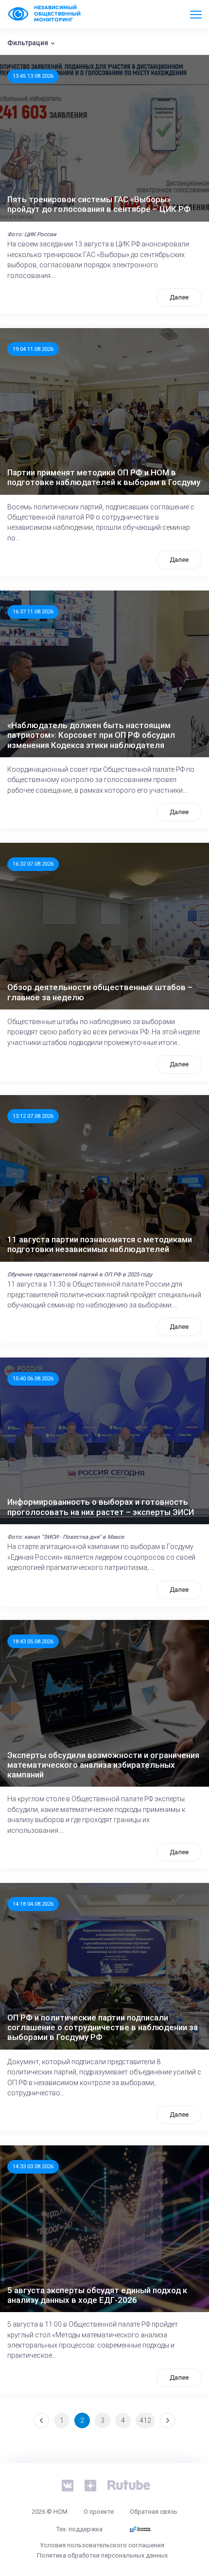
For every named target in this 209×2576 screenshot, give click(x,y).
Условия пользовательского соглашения (102, 2545)
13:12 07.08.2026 (33, 1116)
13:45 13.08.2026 (33, 76)
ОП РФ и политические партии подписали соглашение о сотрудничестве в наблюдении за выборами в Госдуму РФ (103, 2028)
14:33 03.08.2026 (33, 2166)
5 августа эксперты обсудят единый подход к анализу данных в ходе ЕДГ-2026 (97, 2295)
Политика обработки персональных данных (102, 2555)
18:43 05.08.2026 (33, 1641)
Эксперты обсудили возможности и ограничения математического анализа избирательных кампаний (103, 1765)
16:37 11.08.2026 (33, 611)
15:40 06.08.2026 (33, 1378)
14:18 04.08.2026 (33, 1904)
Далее (179, 297)
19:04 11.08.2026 (33, 349)
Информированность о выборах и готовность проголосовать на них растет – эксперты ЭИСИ (101, 1507)
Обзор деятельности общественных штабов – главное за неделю (100, 992)
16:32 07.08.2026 (33, 864)
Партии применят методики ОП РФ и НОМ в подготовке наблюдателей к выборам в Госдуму (104, 477)
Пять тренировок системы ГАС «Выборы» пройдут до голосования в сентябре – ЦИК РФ (99, 204)
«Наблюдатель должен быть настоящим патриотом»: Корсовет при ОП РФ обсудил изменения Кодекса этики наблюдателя (91, 735)
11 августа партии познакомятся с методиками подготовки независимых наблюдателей (100, 1244)
